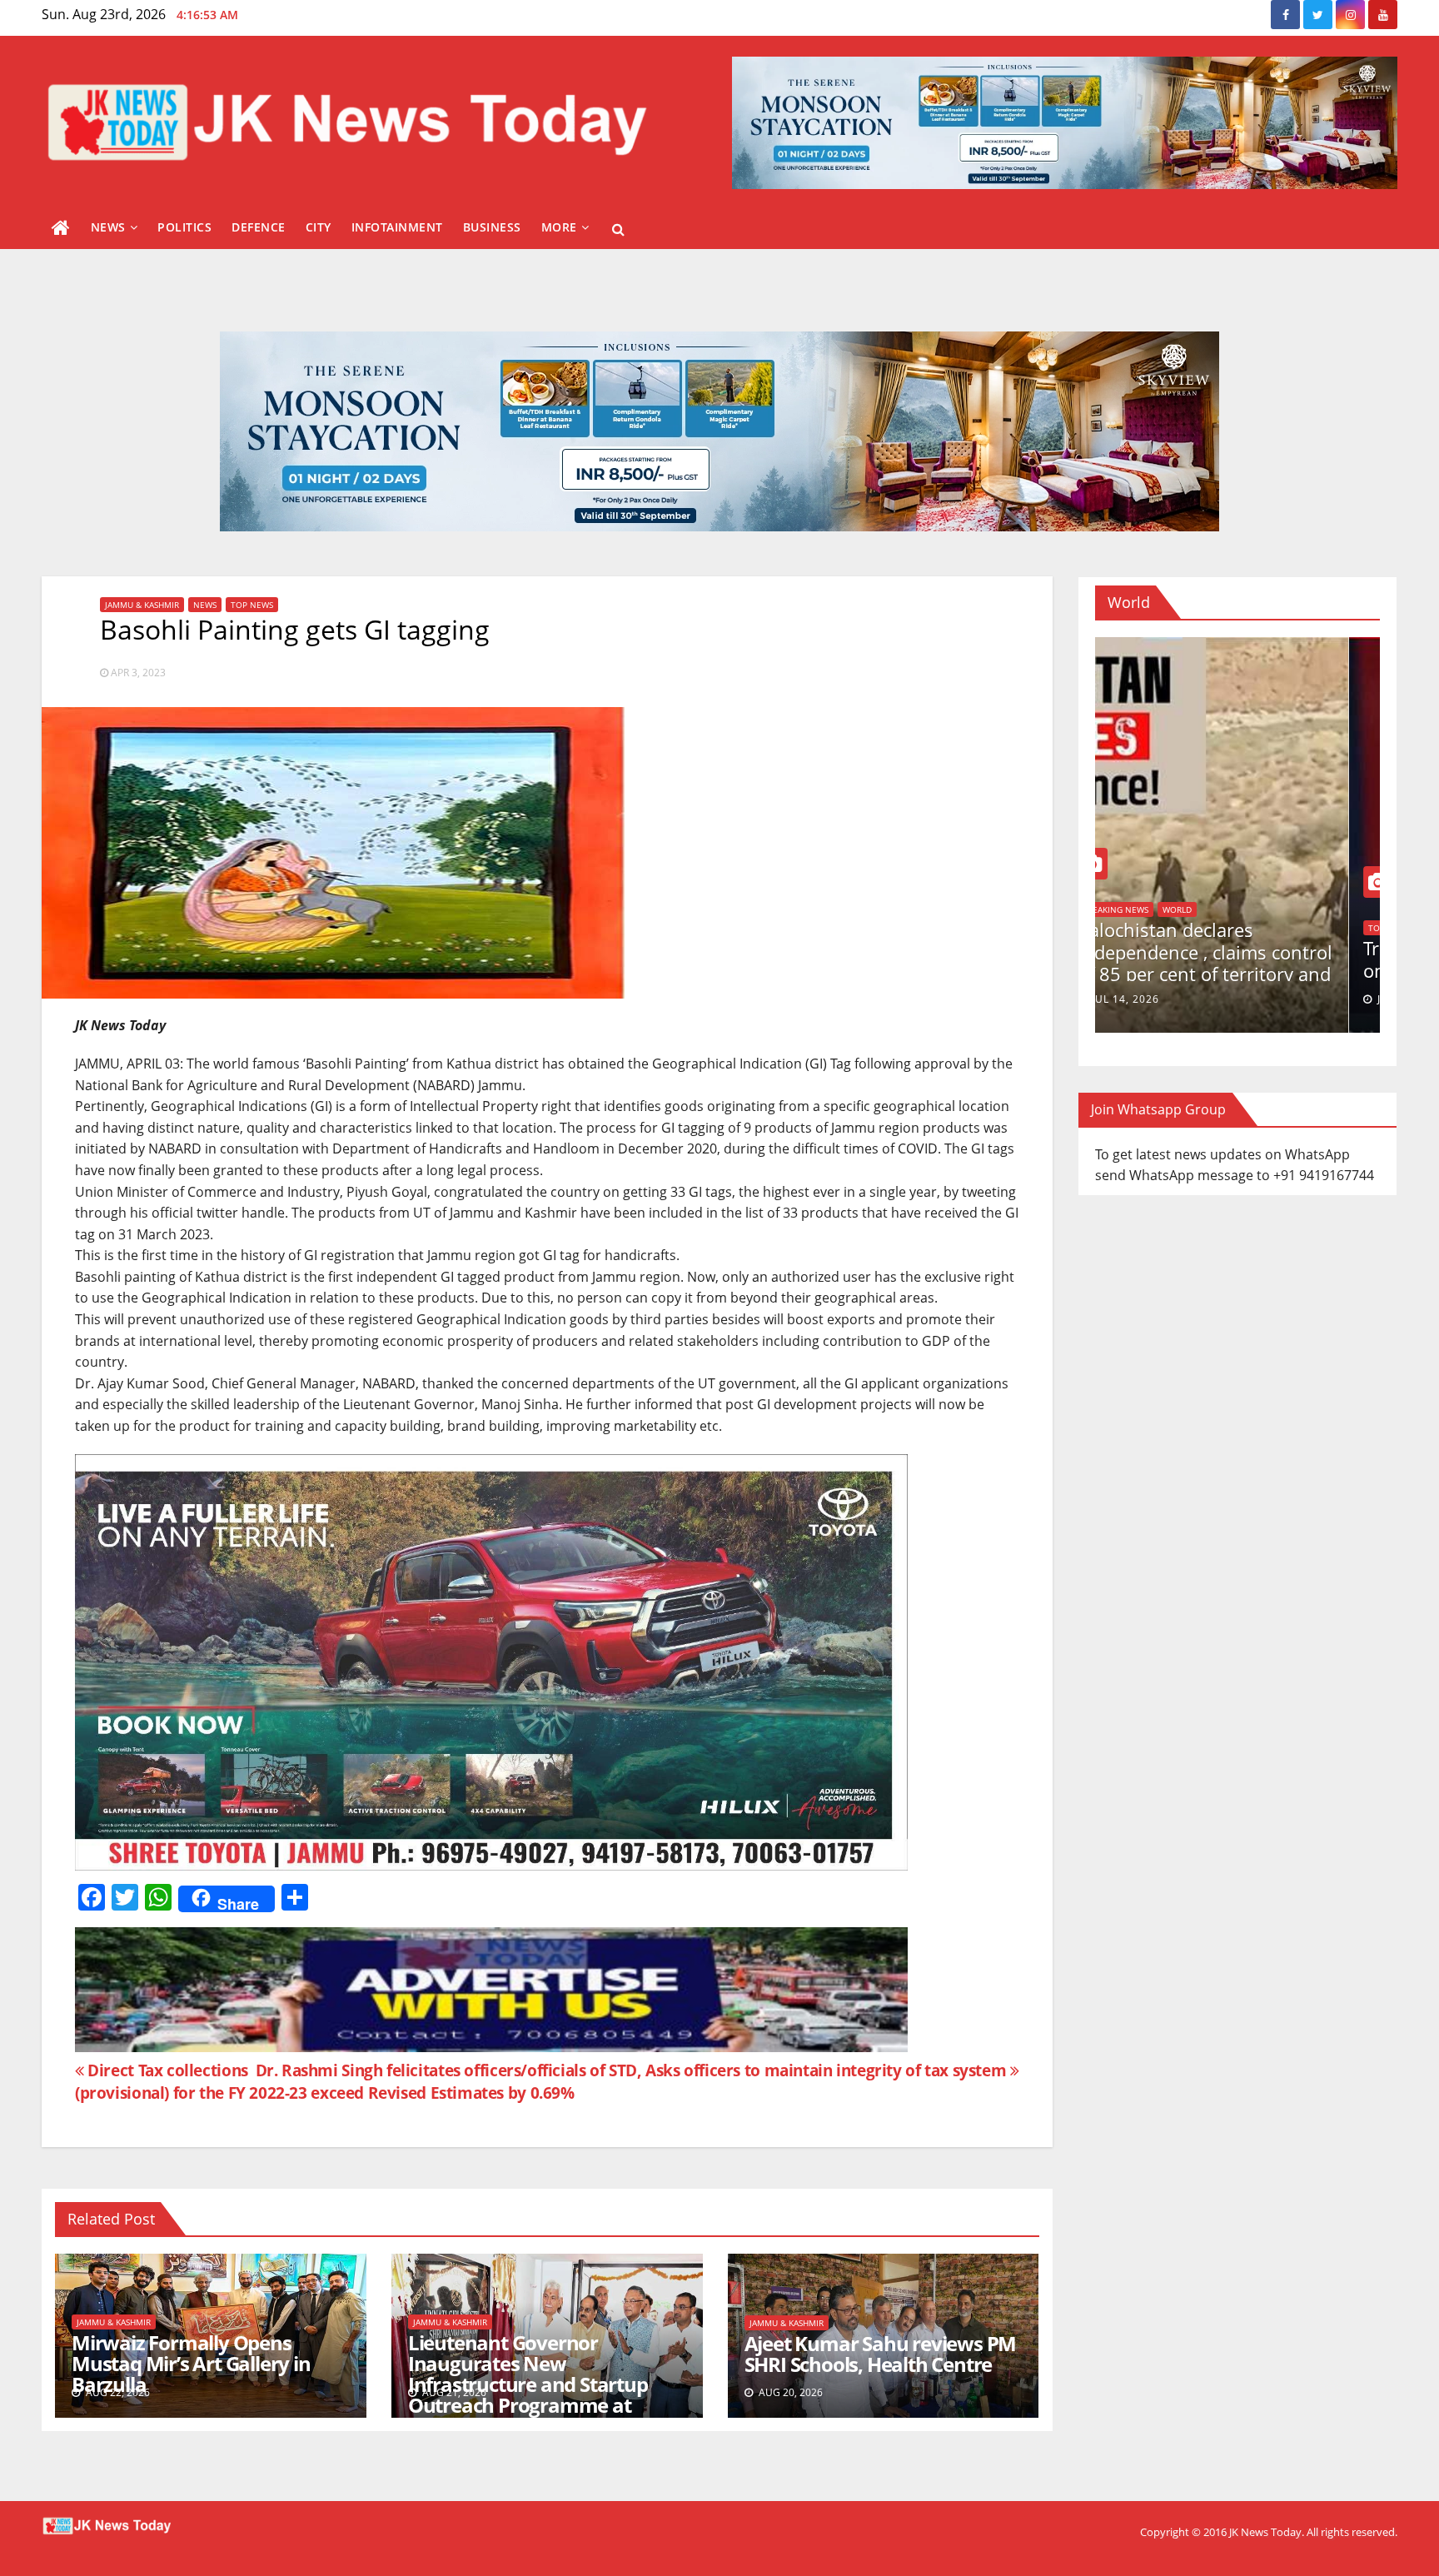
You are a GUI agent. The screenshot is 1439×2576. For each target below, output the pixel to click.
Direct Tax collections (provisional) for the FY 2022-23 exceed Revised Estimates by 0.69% (325, 2081)
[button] (618, 229)
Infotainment (397, 227)
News (108, 227)
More (559, 227)
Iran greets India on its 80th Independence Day (1228, 959)
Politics (184, 227)
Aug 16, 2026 (1160, 999)
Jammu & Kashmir (142, 605)
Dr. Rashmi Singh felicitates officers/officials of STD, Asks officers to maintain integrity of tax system (633, 2070)
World (1129, 928)
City (319, 227)
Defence (259, 227)
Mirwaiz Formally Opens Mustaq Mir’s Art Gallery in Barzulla (191, 2363)
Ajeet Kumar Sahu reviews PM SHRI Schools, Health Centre (881, 2354)
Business (492, 227)
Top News (252, 605)
